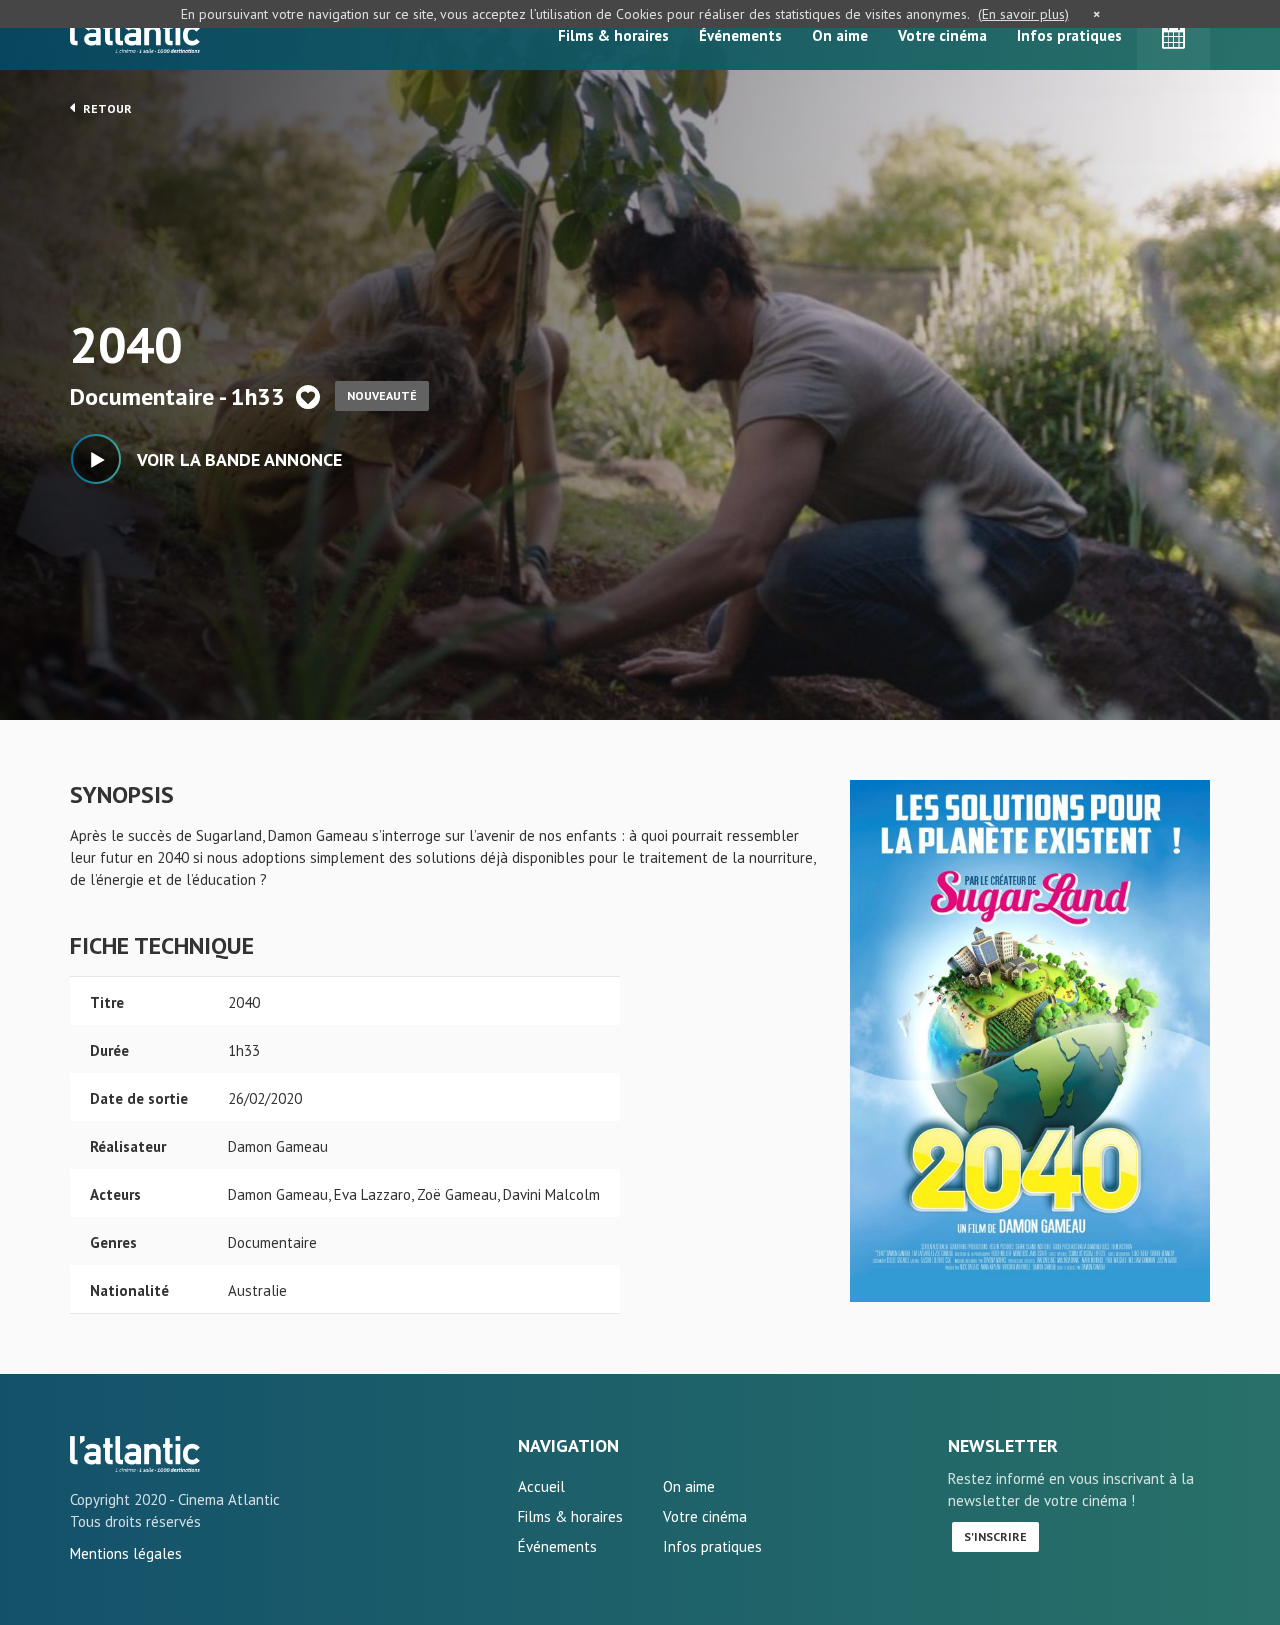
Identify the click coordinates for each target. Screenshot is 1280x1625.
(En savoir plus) (1023, 14)
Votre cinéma (942, 35)
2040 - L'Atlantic (135, 1454)
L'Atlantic (135, 35)
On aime (840, 35)
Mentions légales (126, 1553)
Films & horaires (613, 35)
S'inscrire (995, 1536)
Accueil (541, 1486)
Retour (106, 108)
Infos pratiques (1069, 35)
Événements (740, 35)
